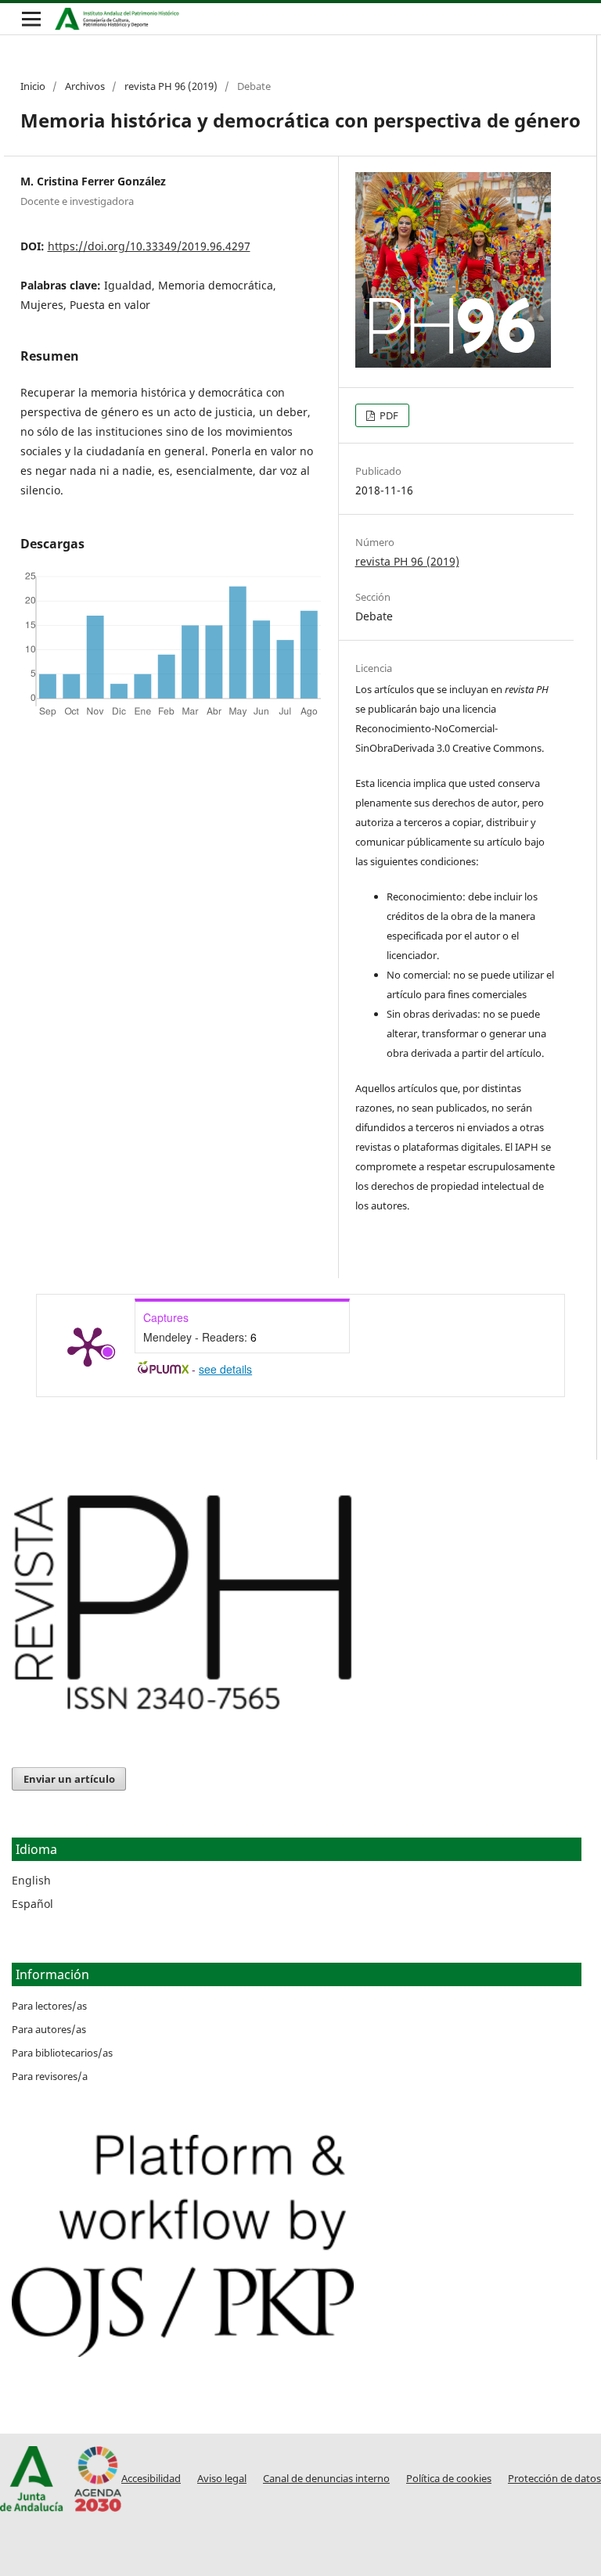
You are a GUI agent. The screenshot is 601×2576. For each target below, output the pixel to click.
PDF (388, 415)
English (31, 1880)
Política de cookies (449, 2479)
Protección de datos (554, 2479)
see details (225, 1369)
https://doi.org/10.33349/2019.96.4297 (149, 246)
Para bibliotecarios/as (62, 2053)
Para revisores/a (50, 2076)
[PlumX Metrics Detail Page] (88, 1345)
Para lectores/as (49, 2006)
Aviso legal (222, 2479)
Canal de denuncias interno (326, 2479)
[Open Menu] (31, 19)
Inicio (33, 86)
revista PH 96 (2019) (171, 86)
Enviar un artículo (69, 1779)
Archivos (85, 86)
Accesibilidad (151, 2479)
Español (32, 1904)
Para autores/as (49, 2029)
